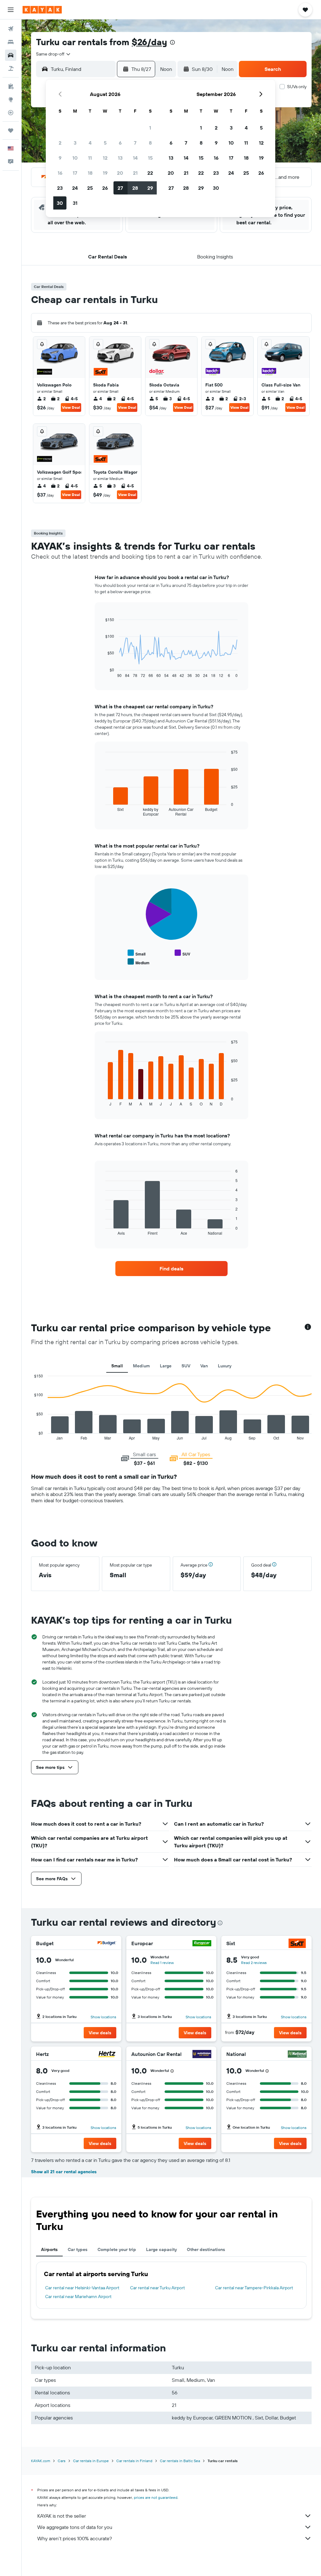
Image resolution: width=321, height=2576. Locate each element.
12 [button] (105, 158)
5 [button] (105, 143)
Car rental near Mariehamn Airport (78, 2297)
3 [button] (75, 143)
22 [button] (150, 173)
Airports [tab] (49, 2249)
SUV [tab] (186, 1366)
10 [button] (75, 158)
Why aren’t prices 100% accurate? (75, 2538)
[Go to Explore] (11, 99)
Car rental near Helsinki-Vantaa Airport (82, 2288)
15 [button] (150, 158)
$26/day (149, 42)
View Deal (71, 407)
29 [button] (150, 188)
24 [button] (75, 188)
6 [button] (120, 143)
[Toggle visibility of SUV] (182, 953)
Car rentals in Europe (91, 2461)
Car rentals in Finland (134, 2461)
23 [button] (60, 188)
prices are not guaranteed (156, 2497)
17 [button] (75, 173)
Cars (62, 2461)
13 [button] (120, 158)
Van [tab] (204, 1366)
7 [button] (135, 143)
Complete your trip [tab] (117, 2249)
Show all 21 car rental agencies (64, 2172)
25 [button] (90, 188)
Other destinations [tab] (206, 2249)
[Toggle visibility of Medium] (139, 962)
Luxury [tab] (225, 1366)
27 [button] (120, 188)
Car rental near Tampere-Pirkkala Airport (254, 2288)
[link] (171, 1269)
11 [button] (90, 158)
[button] (11, 10)
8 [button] (150, 143)
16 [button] (60, 173)
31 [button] (75, 203)
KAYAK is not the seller (62, 2516)
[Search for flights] (11, 29)
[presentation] (172, 42)
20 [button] (120, 173)
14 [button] (135, 158)
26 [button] (105, 188)
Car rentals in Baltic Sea (180, 2461)
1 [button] (150, 128)
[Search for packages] (11, 68)
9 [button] (60, 158)
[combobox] (54, 54)
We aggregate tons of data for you (75, 2527)
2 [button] (60, 143)
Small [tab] (117, 1366)
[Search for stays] (11, 42)
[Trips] (11, 130)
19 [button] (105, 173)
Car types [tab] (78, 2249)
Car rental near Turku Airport (158, 2288)
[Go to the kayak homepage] (42, 10)
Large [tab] (166, 1366)
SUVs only (297, 87)
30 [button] (60, 203)
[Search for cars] (11, 55)
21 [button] (135, 173)
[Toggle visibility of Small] (137, 953)
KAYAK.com (41, 2461)
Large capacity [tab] (161, 2249)
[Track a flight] (11, 113)
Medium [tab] (141, 1366)
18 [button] (90, 173)
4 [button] (90, 143)
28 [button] (135, 188)
